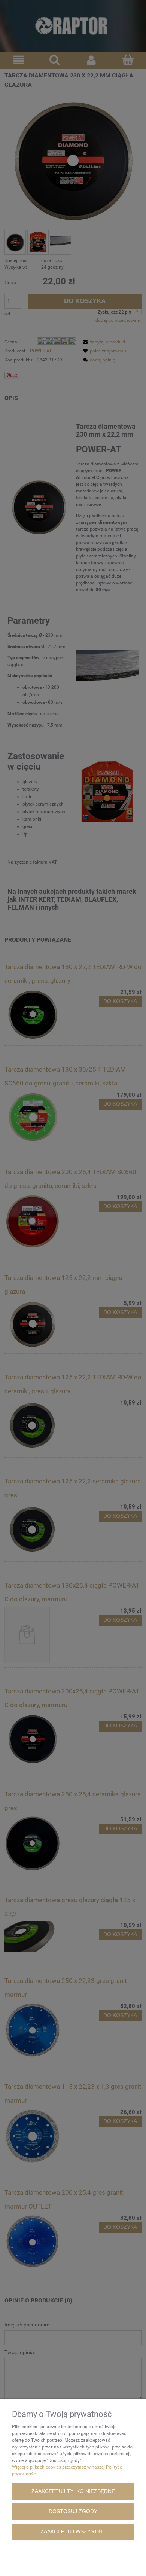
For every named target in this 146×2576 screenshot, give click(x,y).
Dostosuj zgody (73, 2511)
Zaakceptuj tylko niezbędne (73, 2491)
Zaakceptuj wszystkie (73, 2532)
